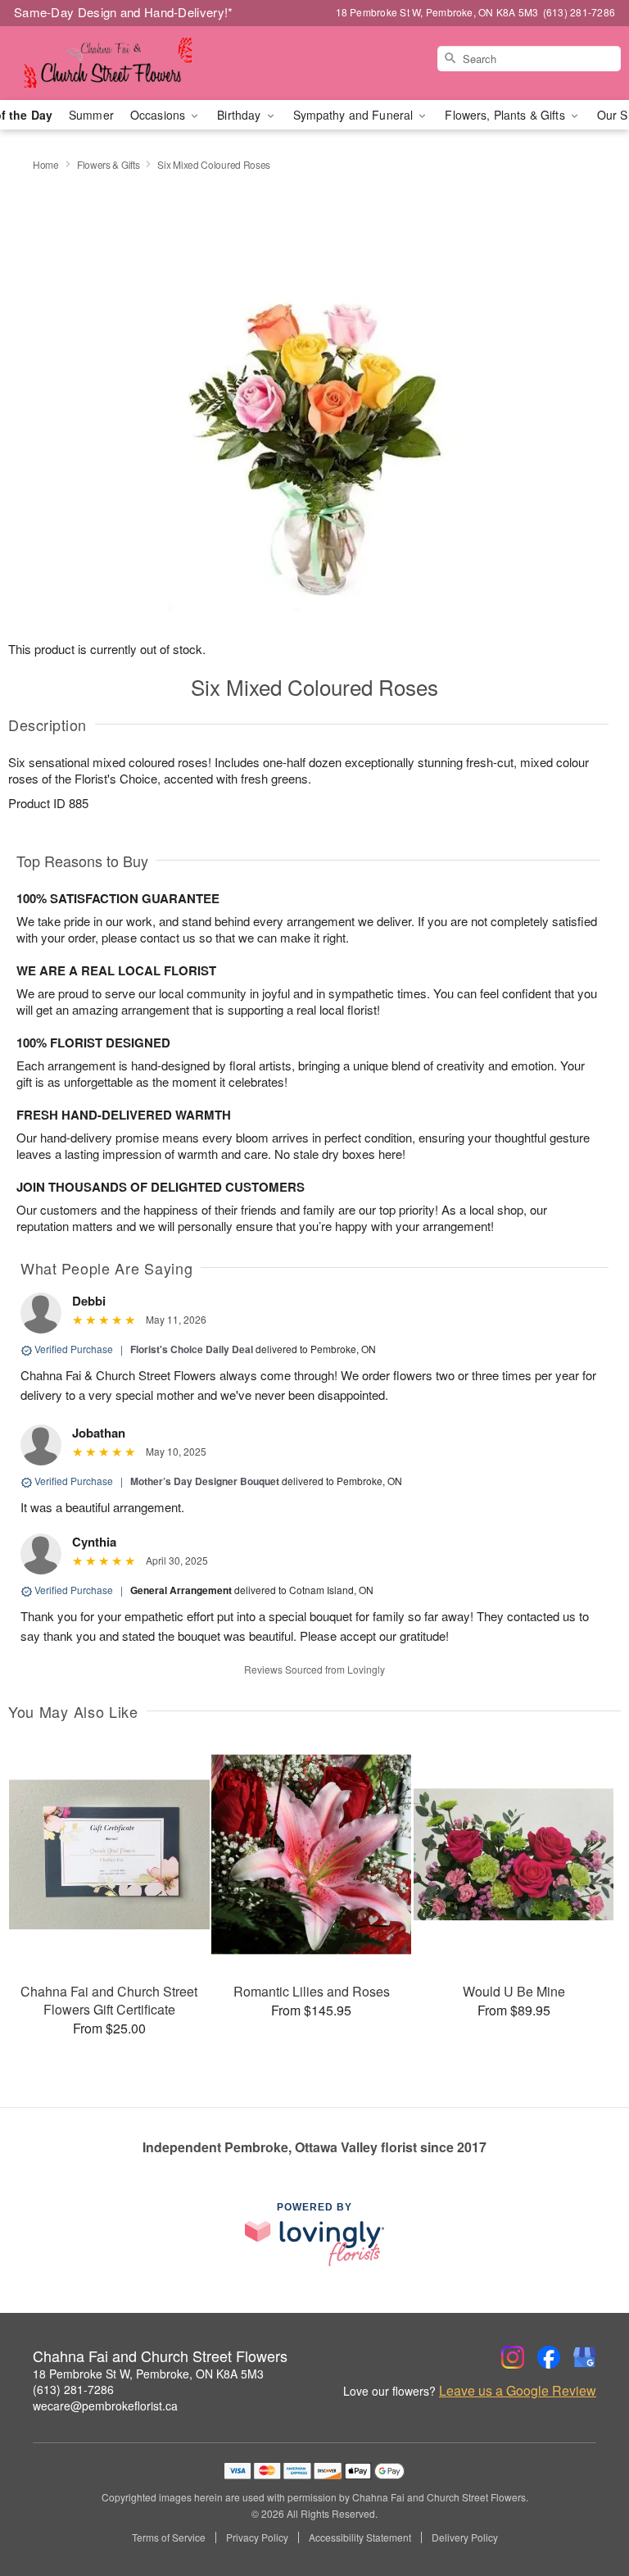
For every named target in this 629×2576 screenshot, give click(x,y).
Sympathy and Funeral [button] (355, 115)
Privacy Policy (257, 2537)
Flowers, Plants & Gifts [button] (506, 115)
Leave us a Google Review (518, 2391)
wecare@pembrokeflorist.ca (105, 2406)
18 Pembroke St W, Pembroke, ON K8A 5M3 (148, 2374)
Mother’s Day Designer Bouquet (205, 1481)
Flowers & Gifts (109, 164)
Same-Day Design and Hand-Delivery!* (124, 12)
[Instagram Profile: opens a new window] (513, 2357)
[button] (586, 2506)
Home (46, 164)
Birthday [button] (240, 115)
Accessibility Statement (360, 2537)
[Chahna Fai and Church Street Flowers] (108, 63)
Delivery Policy (465, 2537)
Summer (91, 115)
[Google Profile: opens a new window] (585, 2357)
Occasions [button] (159, 115)
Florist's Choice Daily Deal (192, 1349)
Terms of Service (169, 2537)
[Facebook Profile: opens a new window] (549, 2357)
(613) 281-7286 (73, 2389)
